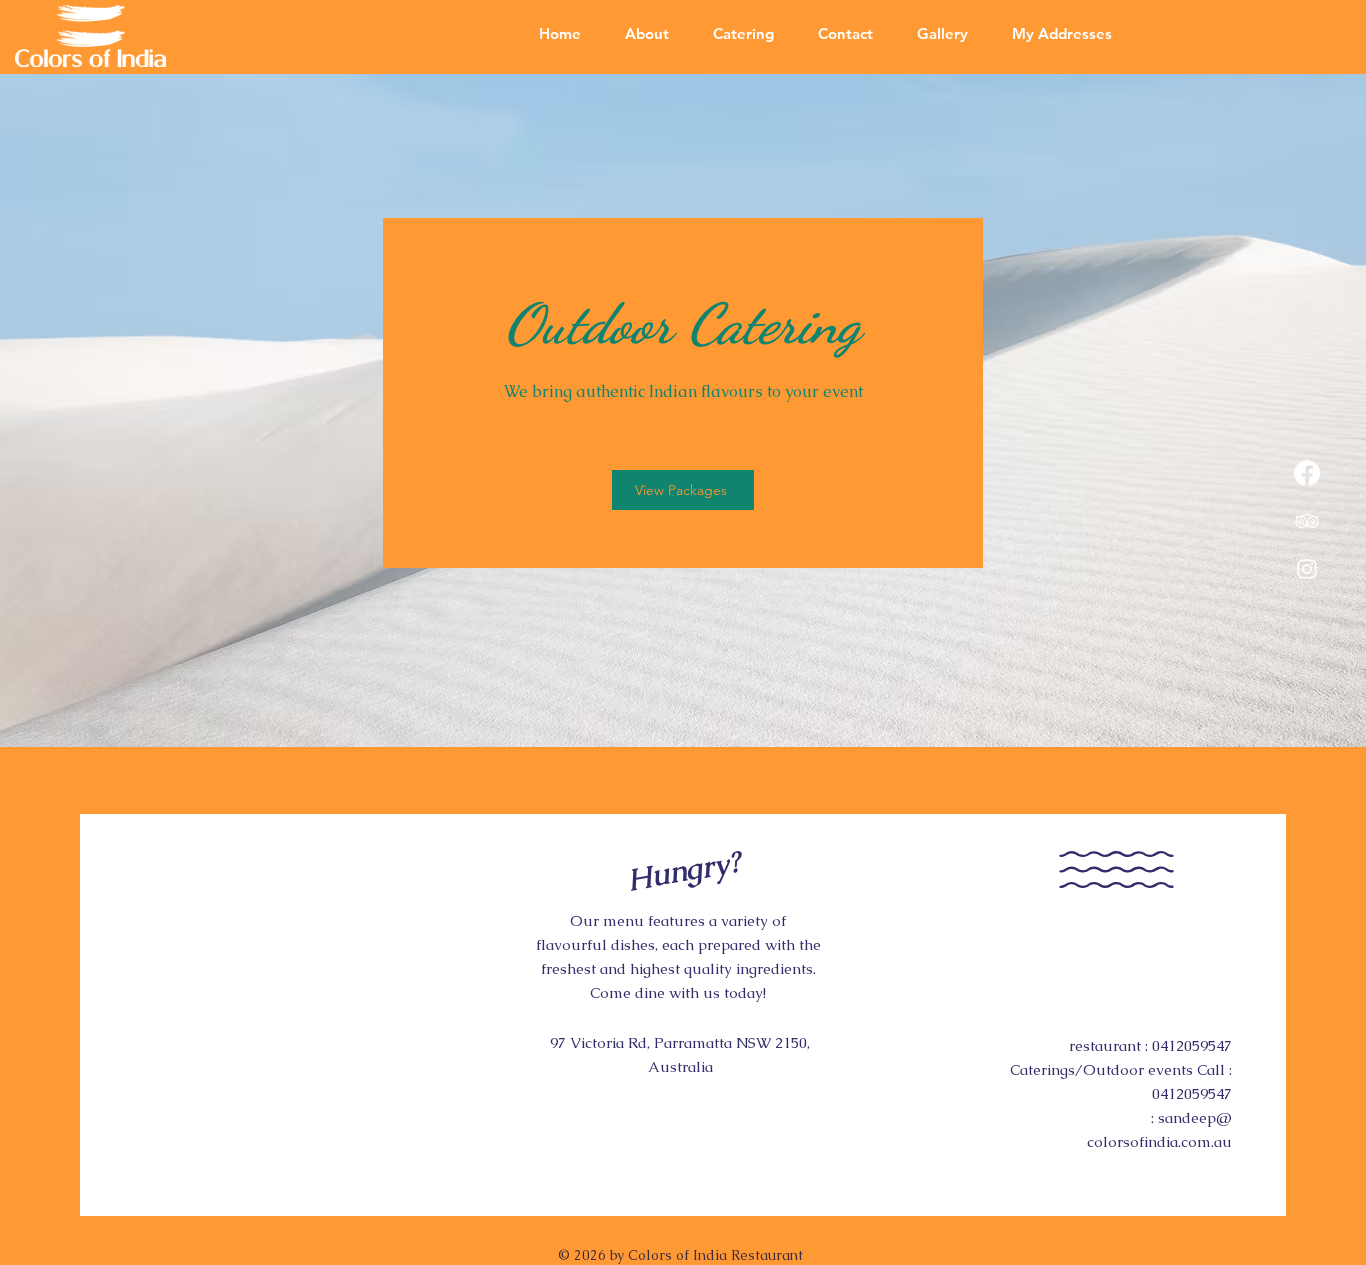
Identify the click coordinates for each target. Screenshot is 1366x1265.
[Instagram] (1307, 569)
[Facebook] (1307, 473)
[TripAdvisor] (1307, 521)
